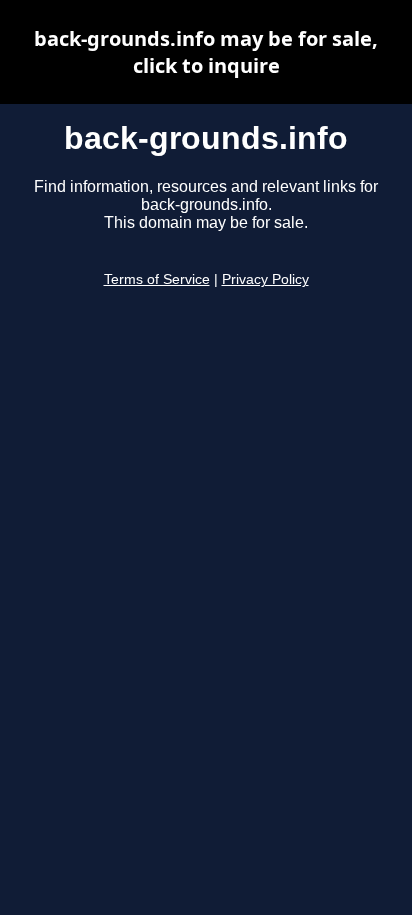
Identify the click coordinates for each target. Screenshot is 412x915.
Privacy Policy (265, 279)
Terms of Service (157, 279)
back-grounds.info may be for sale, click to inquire (206, 52)
